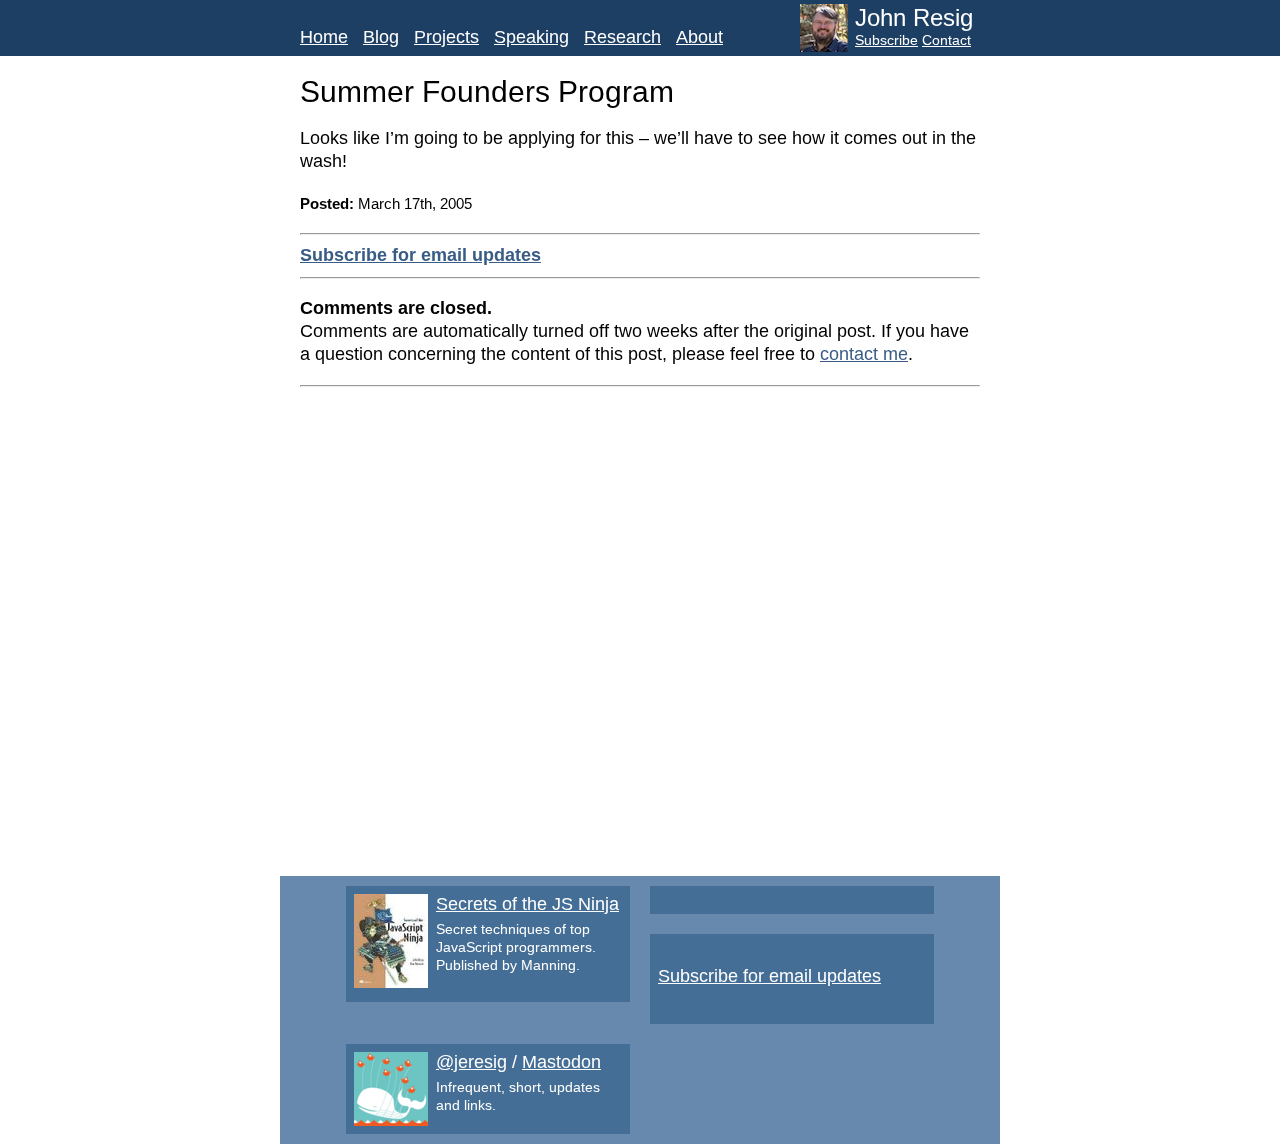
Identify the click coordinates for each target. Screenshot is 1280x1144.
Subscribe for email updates (420, 255)
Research (622, 37)
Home (324, 37)
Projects (446, 37)
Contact (946, 40)
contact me (864, 354)
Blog (381, 37)
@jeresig (471, 1062)
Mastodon (561, 1062)
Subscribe (886, 40)
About (699, 37)
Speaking (531, 37)
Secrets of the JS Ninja (527, 904)
